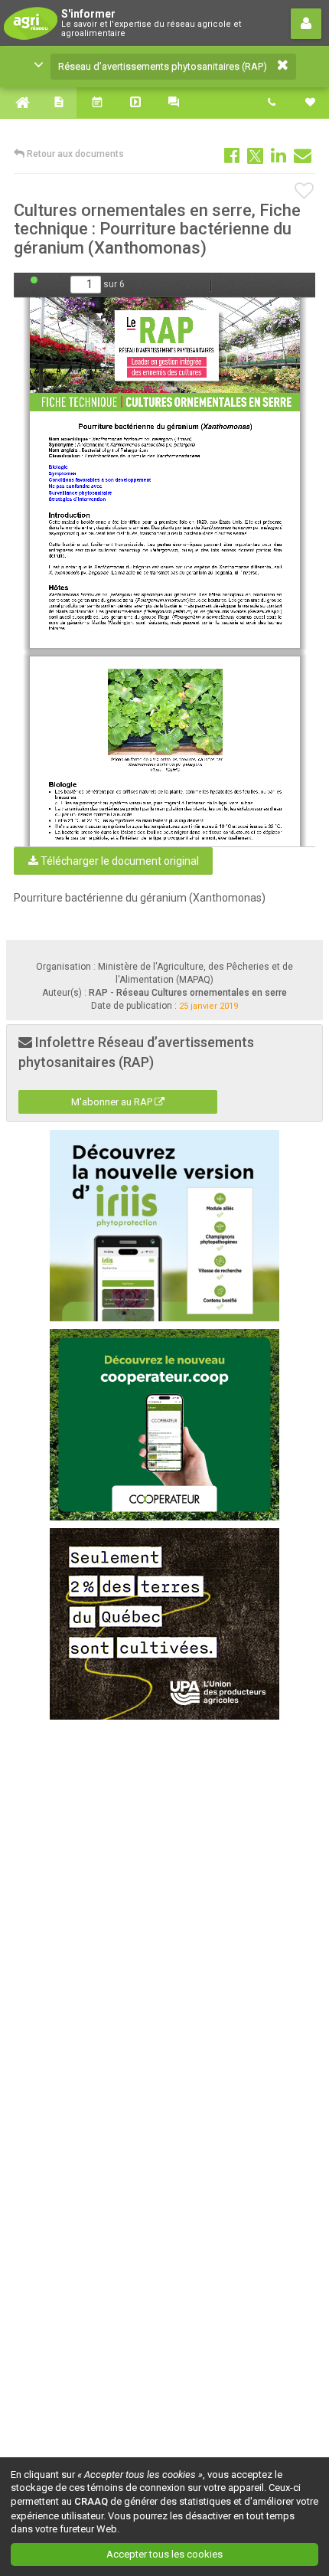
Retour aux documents (74, 154)
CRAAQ (91, 2501)
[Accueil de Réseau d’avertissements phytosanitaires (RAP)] (19, 103)
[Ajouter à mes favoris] (305, 191)
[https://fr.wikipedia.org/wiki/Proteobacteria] (101, 455)
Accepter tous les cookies (164, 2554)
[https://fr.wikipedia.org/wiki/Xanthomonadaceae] (178, 455)
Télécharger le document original (119, 861)
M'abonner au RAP (113, 1102)
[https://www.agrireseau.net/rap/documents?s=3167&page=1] (166, 354)
